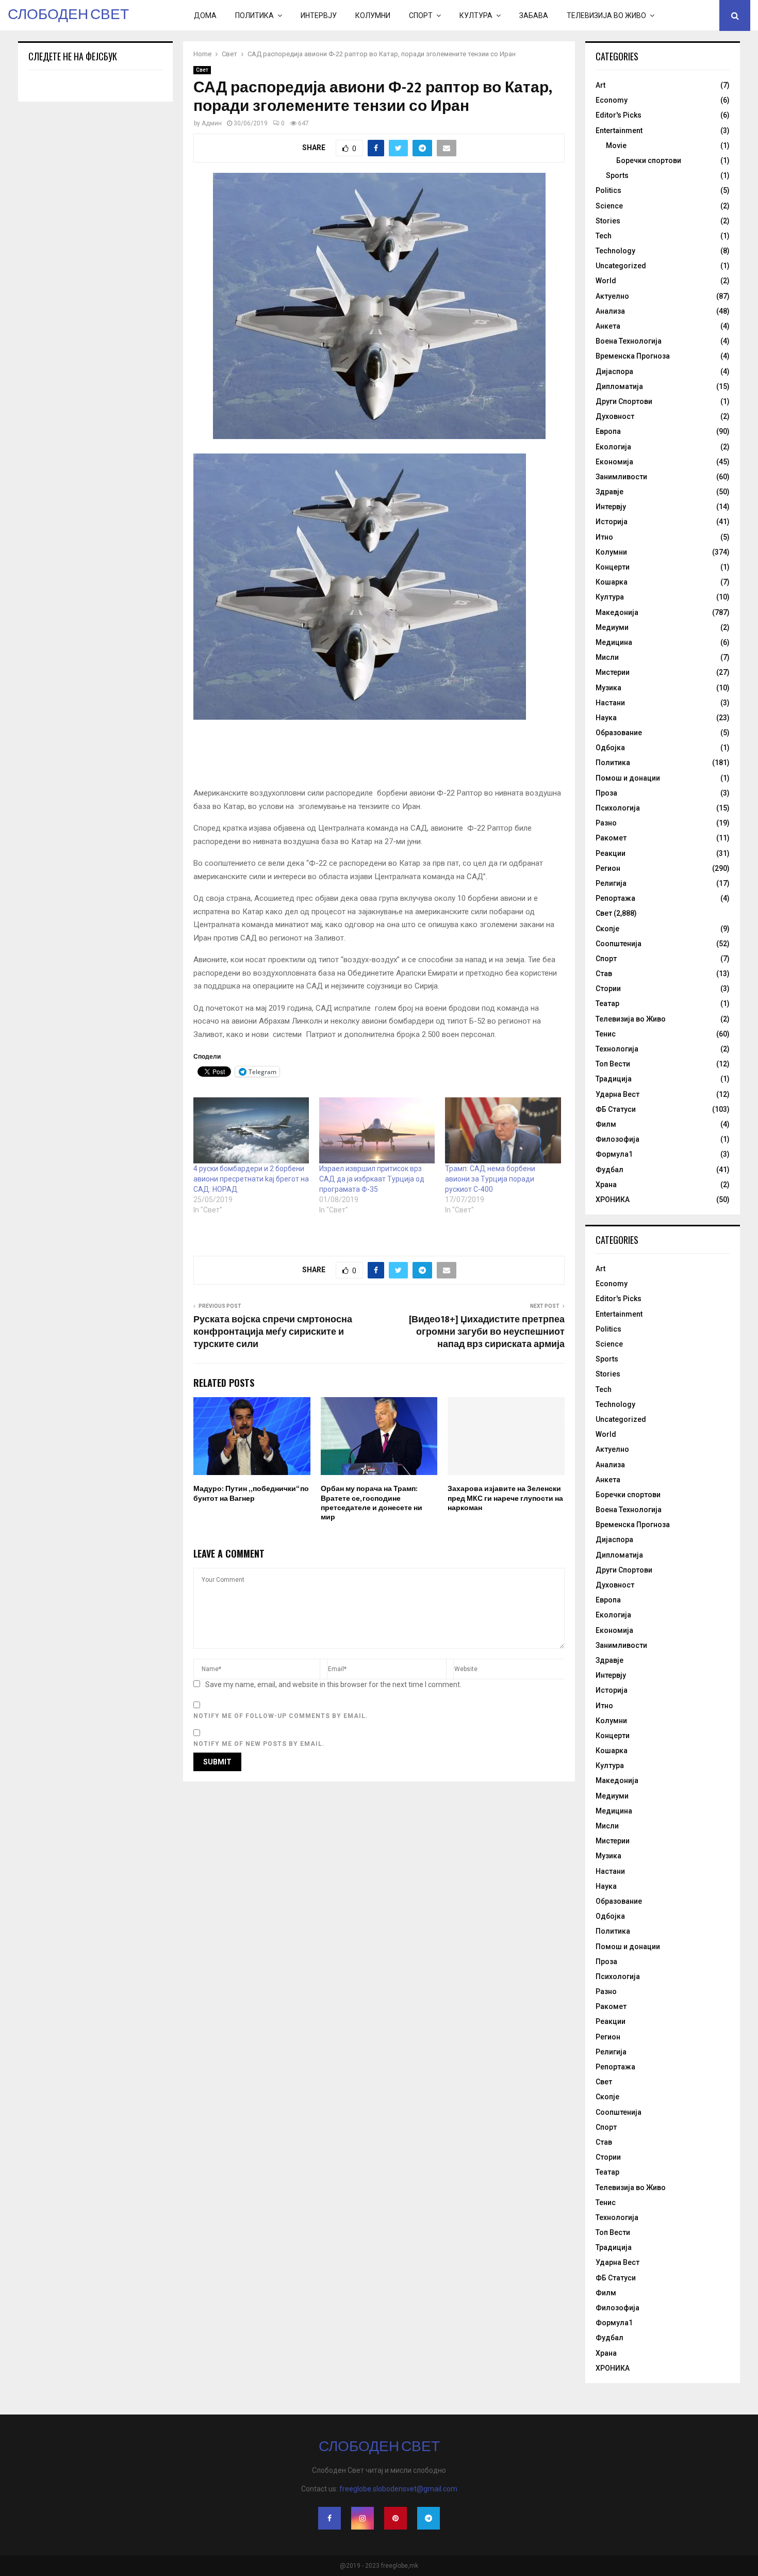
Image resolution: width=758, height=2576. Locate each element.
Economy (612, 100)
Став (604, 974)
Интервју (319, 15)
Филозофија (617, 1139)
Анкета (608, 326)
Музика (608, 688)
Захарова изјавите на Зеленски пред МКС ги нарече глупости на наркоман (505, 1498)
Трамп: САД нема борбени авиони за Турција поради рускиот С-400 (490, 1179)
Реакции (611, 853)
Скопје (607, 929)
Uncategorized (621, 266)
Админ (212, 123)
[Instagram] (362, 2518)
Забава (534, 15)
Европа (608, 431)
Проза (606, 793)
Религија (611, 883)
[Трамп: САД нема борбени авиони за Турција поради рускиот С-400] (503, 1130)
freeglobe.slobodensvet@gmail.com (398, 2489)
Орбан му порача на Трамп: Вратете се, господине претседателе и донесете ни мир (372, 1503)
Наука (606, 718)
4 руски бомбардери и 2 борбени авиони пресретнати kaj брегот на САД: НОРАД (251, 1179)
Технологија (617, 1049)
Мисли (607, 657)
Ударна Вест (617, 1094)
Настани (610, 703)
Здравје (609, 492)
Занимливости (621, 477)
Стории (608, 989)
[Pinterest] (396, 2518)
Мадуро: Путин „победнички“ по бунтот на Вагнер (251, 1493)
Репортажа (615, 898)
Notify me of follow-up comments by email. (281, 1716)
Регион (608, 868)
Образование (619, 733)
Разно (606, 823)
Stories (608, 221)
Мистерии (613, 672)
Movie (616, 145)
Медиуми (612, 627)
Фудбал (609, 1170)
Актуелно (612, 296)
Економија (614, 462)
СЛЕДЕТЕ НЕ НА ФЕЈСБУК (73, 56)
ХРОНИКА (613, 1200)
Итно (604, 537)
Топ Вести (613, 1064)
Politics (608, 190)
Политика (254, 15)
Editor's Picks (619, 115)
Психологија (618, 808)
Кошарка (612, 582)
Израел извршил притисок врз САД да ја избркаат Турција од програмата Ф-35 (372, 1179)
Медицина (614, 642)
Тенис (606, 1034)
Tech (604, 236)
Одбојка (610, 748)
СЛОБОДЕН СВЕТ (68, 15)
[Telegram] (429, 2518)
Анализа (610, 311)
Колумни (373, 15)
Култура (476, 15)
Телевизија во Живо (606, 15)
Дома (205, 15)
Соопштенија (619, 944)
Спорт (421, 15)
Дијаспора (614, 371)
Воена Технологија (629, 341)
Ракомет (611, 838)
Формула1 (614, 1154)
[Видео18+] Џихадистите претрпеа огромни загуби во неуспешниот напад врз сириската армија (487, 1332)
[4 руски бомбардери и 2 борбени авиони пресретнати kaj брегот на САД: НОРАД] (251, 1130)
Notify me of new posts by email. (259, 1744)
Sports (617, 175)
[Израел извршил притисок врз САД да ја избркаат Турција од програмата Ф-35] (377, 1130)
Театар (607, 1003)
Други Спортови (624, 401)
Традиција (614, 1079)
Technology (615, 251)
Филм (606, 1124)
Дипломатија (619, 386)
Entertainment (619, 131)
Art (600, 85)
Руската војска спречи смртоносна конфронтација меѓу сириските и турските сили (273, 1332)
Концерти (613, 567)
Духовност (615, 416)
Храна (606, 1185)
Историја (612, 522)
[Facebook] (329, 2518)
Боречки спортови (649, 160)
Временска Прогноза (633, 356)
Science (609, 206)
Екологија (613, 447)
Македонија (617, 612)
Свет (202, 70)
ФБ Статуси (616, 1109)
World (606, 281)
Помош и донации (628, 778)
